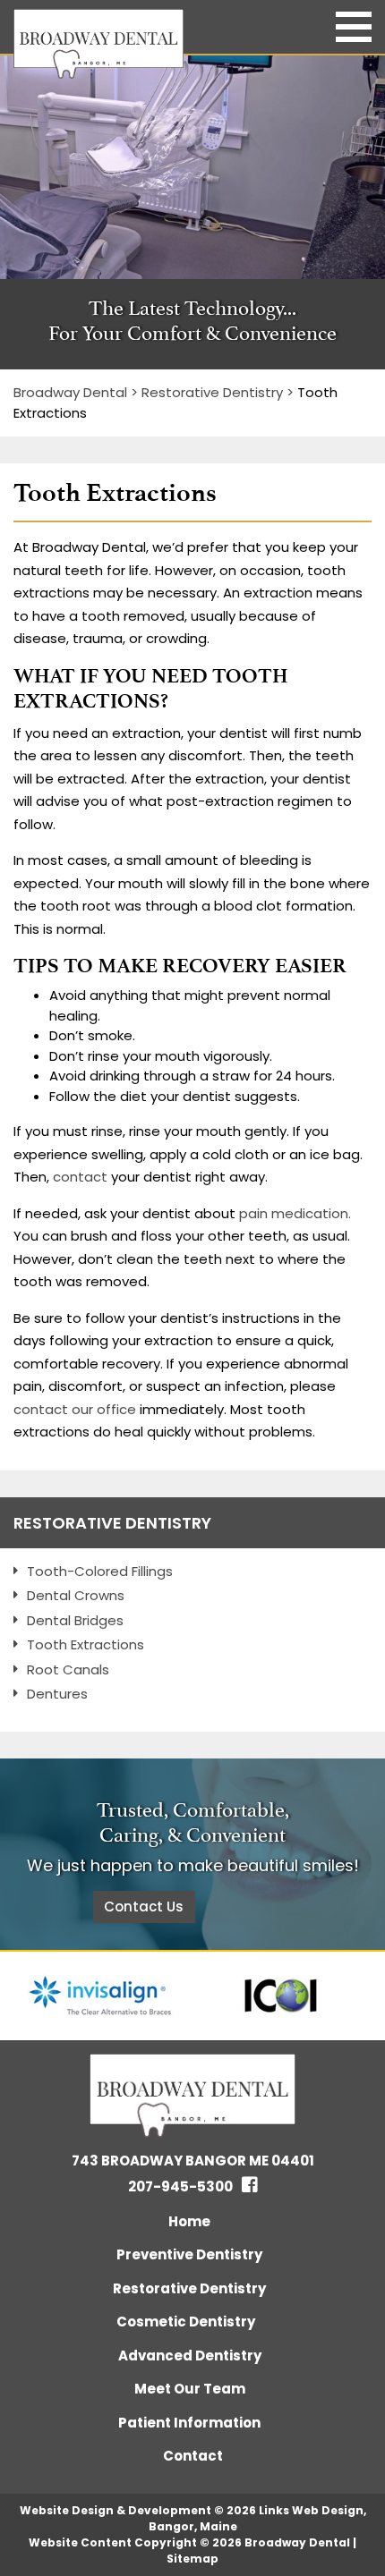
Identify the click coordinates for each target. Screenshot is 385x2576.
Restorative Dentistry (112, 1523)
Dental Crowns (76, 1595)
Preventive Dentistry (189, 2254)
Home (189, 2221)
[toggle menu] (354, 27)
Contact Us (144, 1907)
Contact (193, 2456)
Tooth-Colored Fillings (100, 1571)
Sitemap (192, 2559)
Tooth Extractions (86, 1644)
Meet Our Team (190, 2389)
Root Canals (68, 1669)
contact (80, 1177)
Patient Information (189, 2423)
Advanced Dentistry (190, 2356)
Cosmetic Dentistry (186, 2322)
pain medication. (295, 1213)
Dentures (57, 1694)
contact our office (75, 1409)
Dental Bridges (75, 1620)
